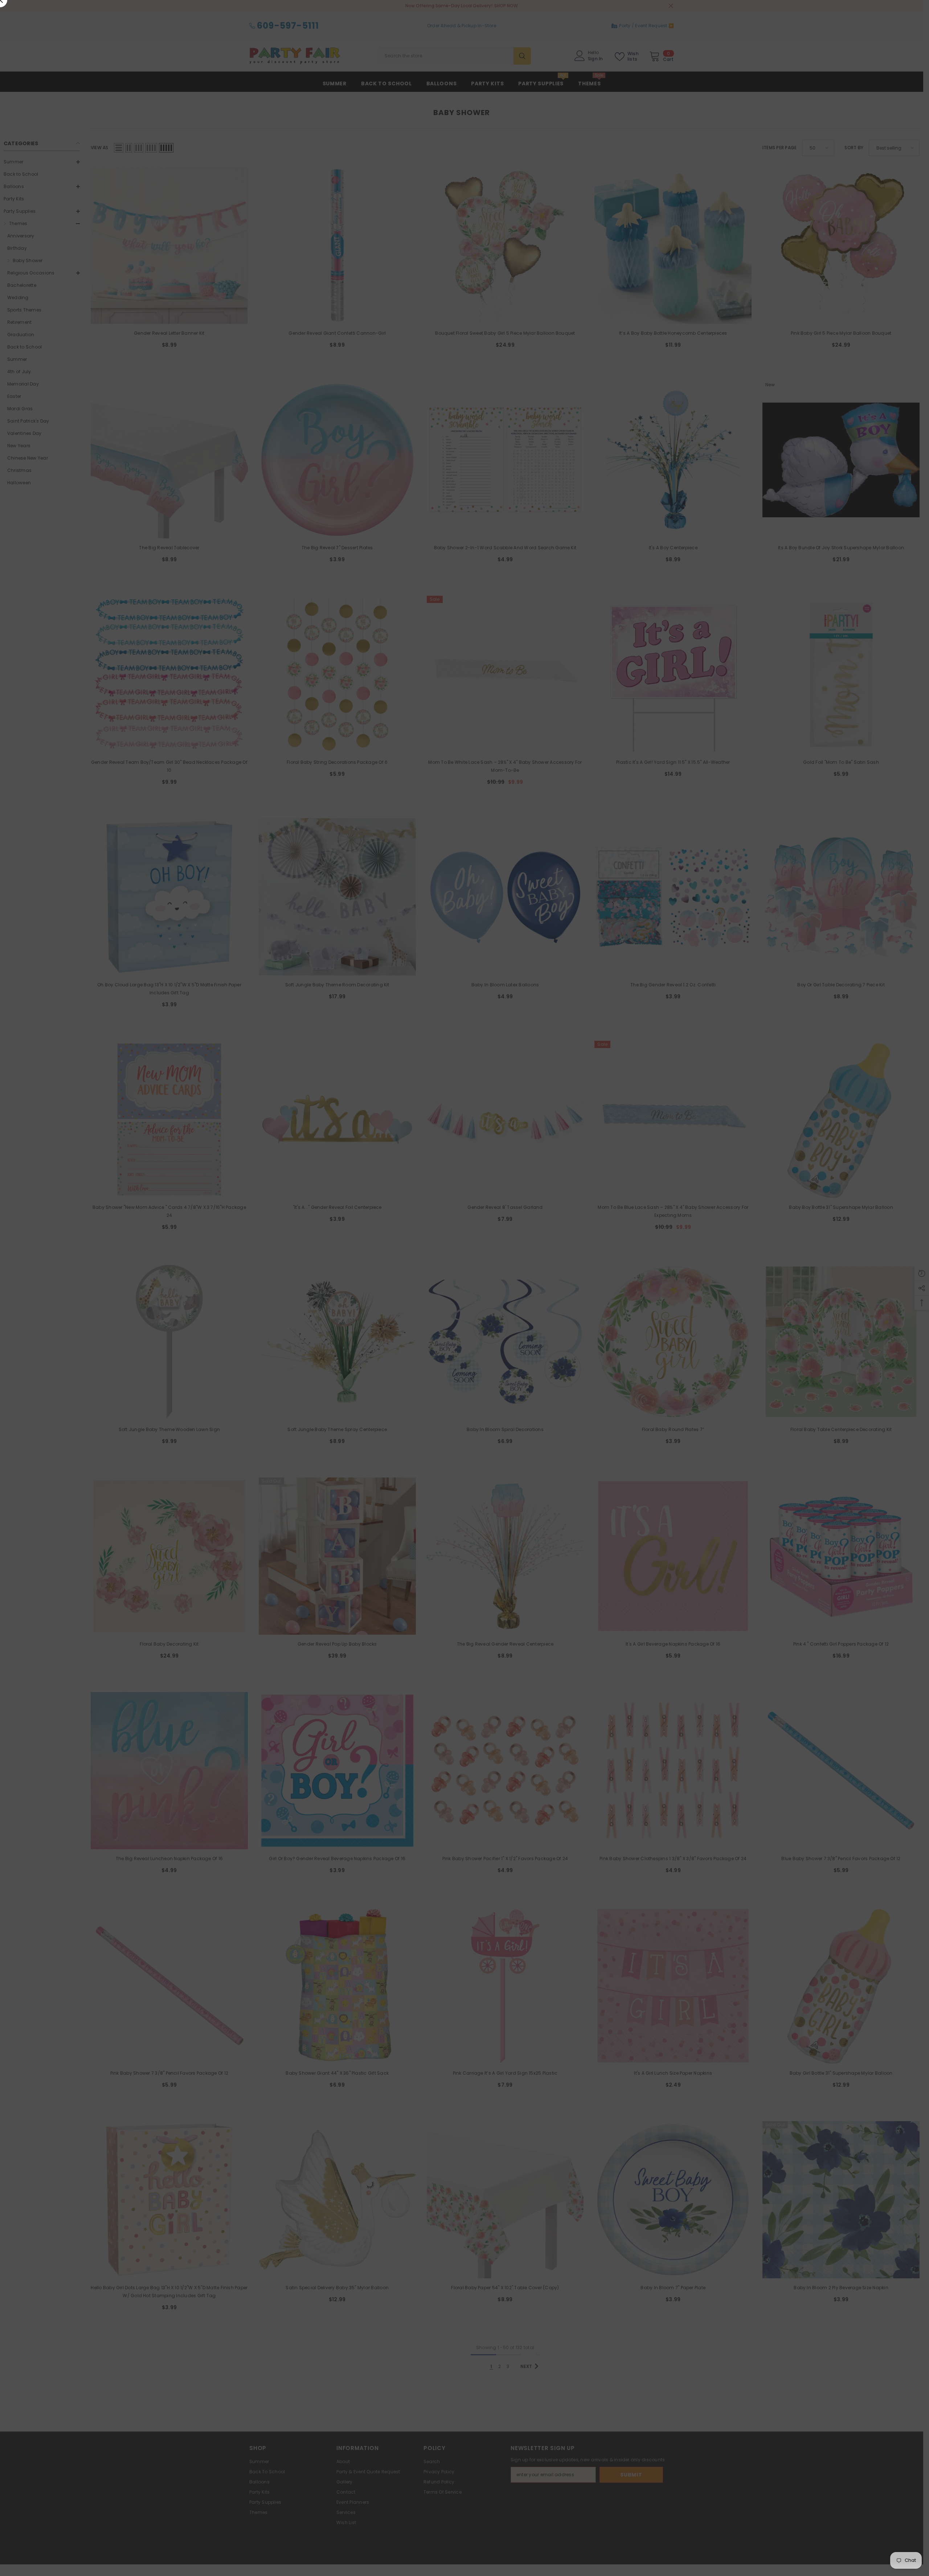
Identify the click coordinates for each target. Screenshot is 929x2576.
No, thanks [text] (554, 1342)
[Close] (635, 1203)
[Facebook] (542, 1324)
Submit (550, 1294)
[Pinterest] (557, 1324)
